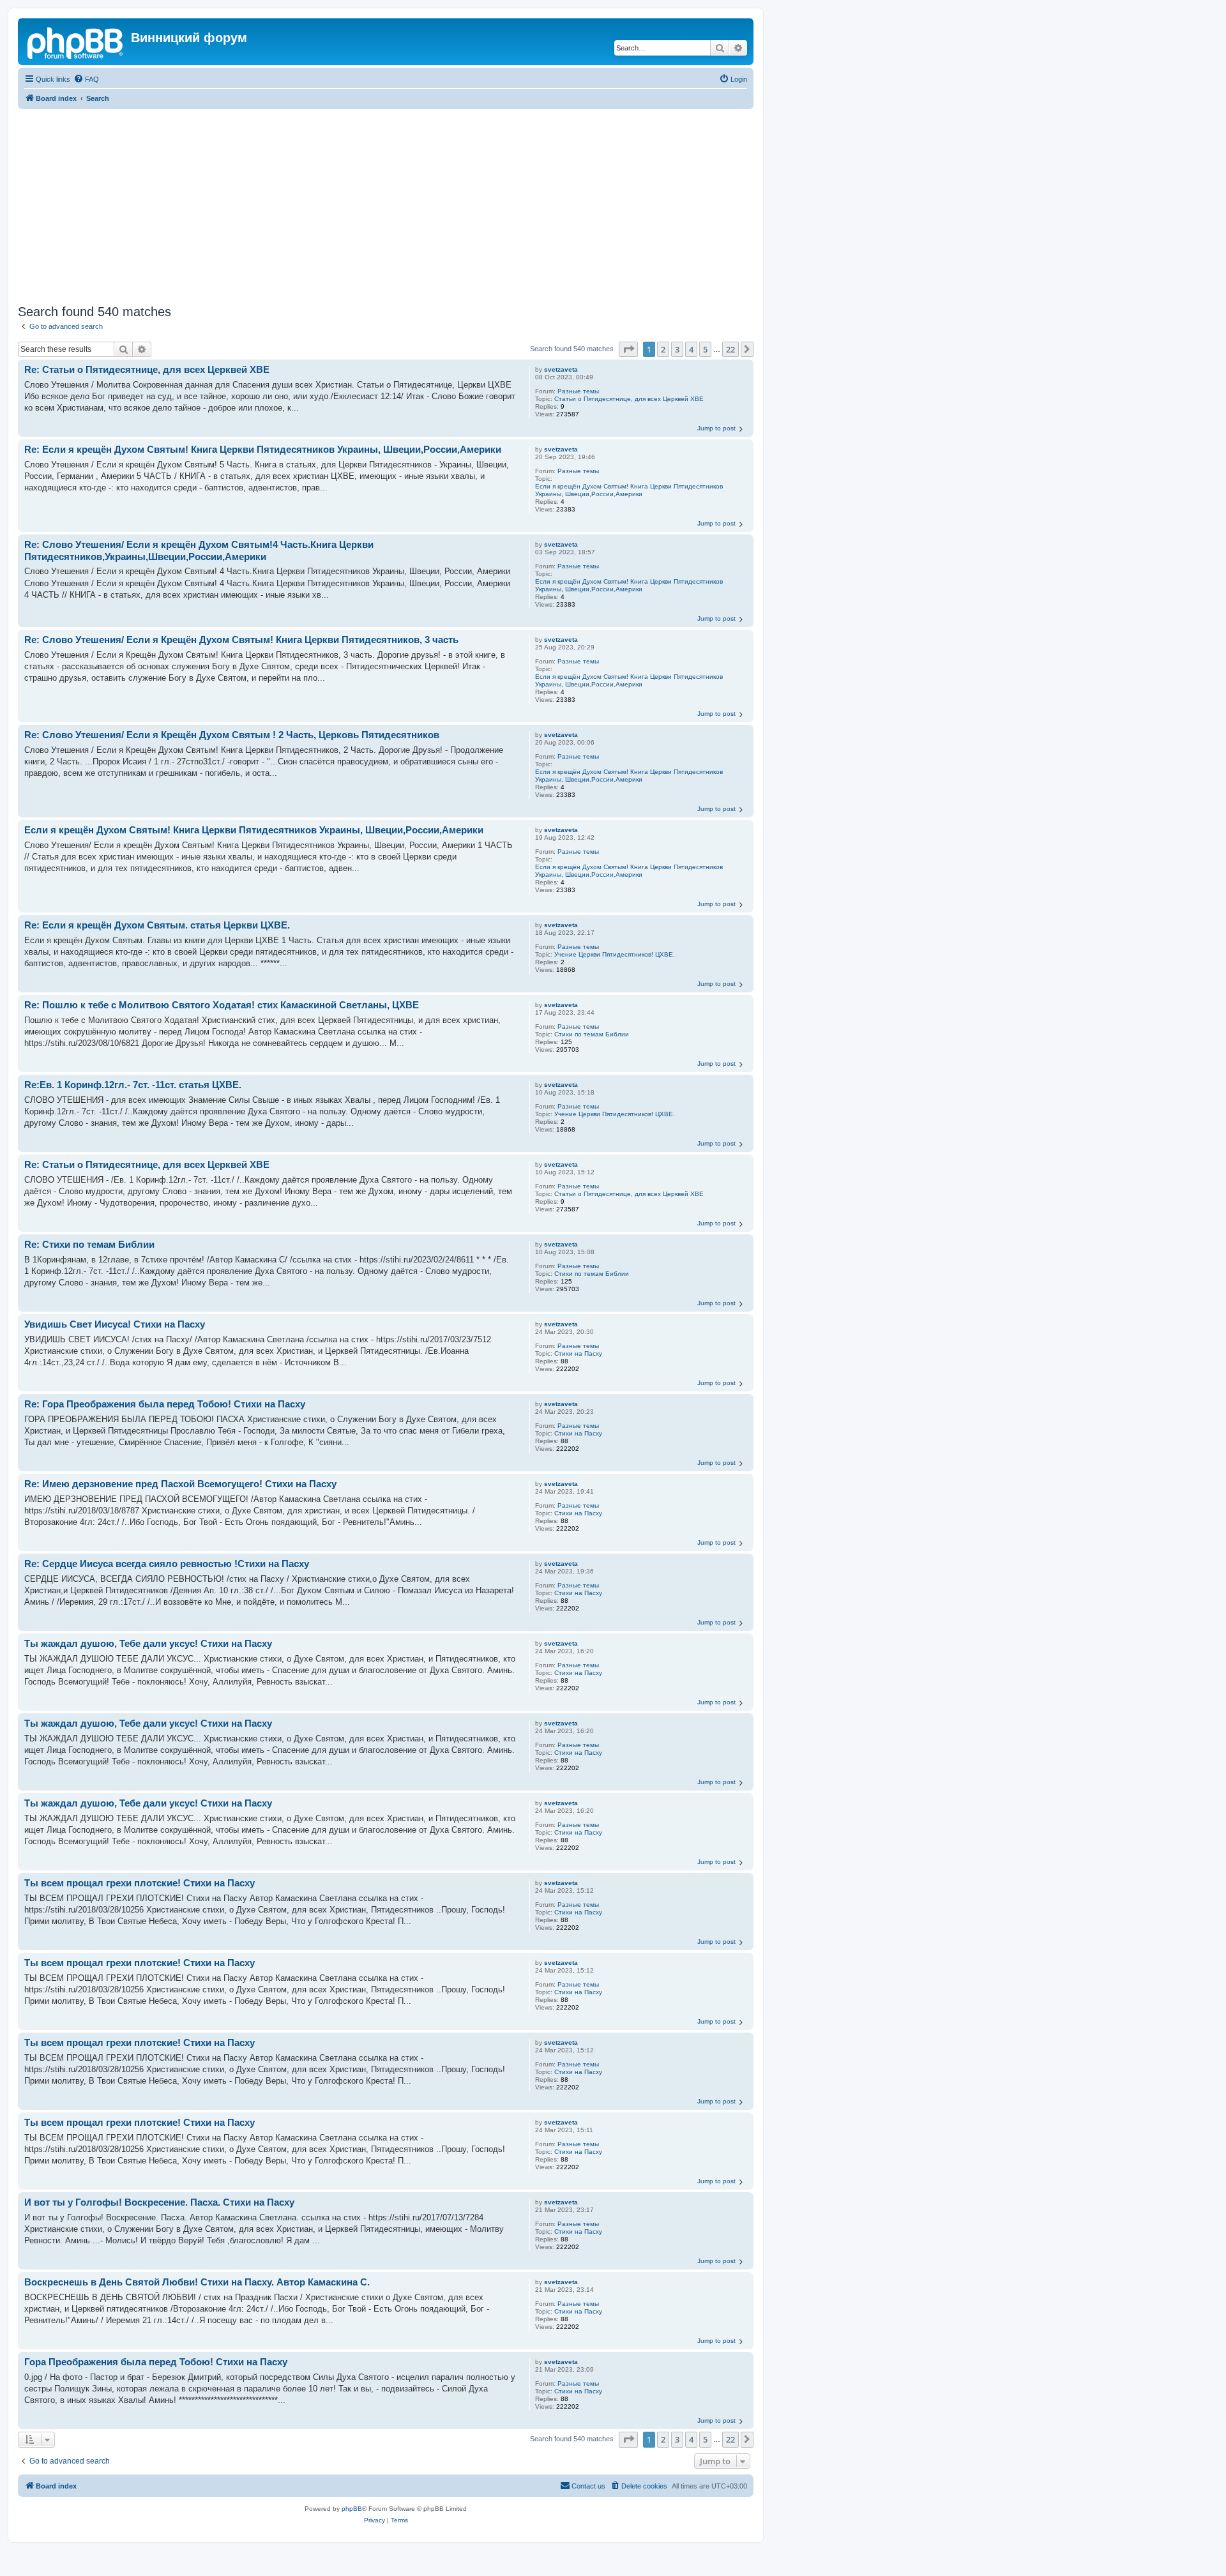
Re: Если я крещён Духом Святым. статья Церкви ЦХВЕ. (157, 925)
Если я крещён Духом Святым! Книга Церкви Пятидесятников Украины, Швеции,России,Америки (629, 490)
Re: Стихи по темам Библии (89, 1244)
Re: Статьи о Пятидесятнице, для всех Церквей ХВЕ (147, 369)
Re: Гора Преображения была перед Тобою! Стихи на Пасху (165, 1404)
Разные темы (578, 391)
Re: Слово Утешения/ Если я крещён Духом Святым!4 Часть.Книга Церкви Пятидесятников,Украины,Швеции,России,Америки (199, 550)
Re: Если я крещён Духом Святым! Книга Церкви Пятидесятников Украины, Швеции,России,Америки (263, 449)
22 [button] (730, 349)
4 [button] (691, 349)
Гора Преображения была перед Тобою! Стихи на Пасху (156, 2362)
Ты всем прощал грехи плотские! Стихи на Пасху (140, 1883)
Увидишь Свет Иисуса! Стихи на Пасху (115, 1324)
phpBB (352, 2509)
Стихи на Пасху (578, 1353)
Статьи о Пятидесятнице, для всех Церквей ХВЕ (629, 399)
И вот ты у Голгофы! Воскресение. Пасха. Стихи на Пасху (159, 2202)
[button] (628, 349)
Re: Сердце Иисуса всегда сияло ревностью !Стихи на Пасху (167, 1564)
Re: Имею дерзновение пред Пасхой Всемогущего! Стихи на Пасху (180, 1484)
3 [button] (677, 349)
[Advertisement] (401, 205)
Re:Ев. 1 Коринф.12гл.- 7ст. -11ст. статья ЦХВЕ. (133, 1085)
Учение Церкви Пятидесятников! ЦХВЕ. (615, 954)
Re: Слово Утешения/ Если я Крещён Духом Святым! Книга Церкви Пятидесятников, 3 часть (241, 640)
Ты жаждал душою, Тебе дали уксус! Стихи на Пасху (148, 1643)
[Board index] (76, 42)
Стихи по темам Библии (592, 1034)
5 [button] (705, 349)
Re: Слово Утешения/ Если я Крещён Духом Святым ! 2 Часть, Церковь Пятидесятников (232, 735)
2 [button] (663, 349)
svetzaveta (561, 369)
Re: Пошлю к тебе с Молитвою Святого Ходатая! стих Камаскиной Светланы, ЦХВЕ (222, 1005)
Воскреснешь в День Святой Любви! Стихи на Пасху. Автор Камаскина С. (197, 2282)
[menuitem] (86, 79)
